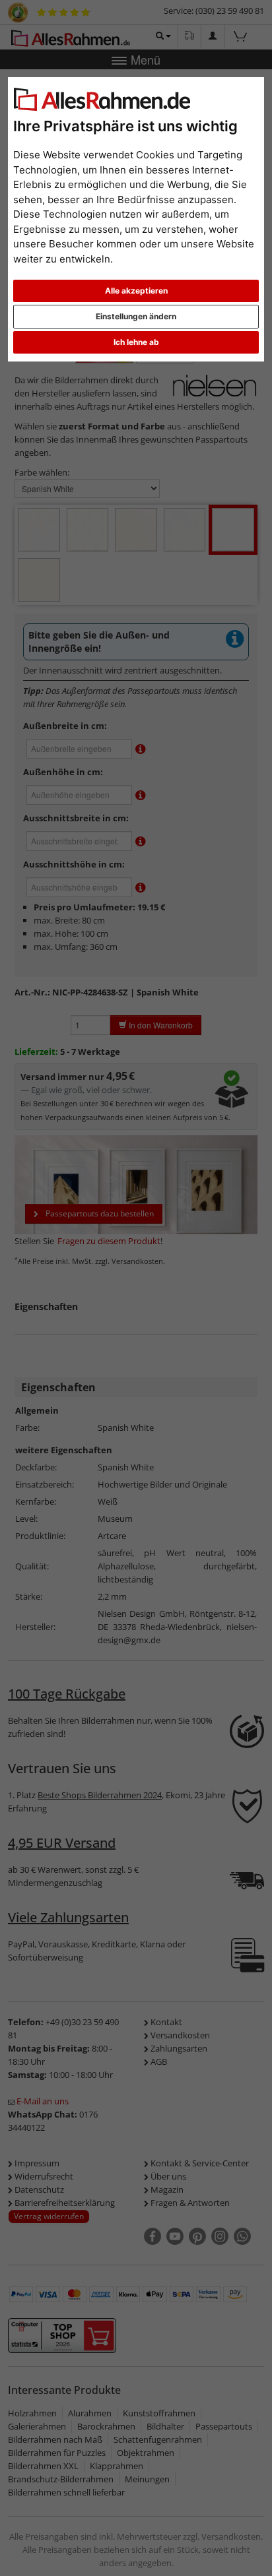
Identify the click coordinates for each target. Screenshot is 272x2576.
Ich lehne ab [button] (136, 342)
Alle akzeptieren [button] (136, 291)
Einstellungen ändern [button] (136, 316)
